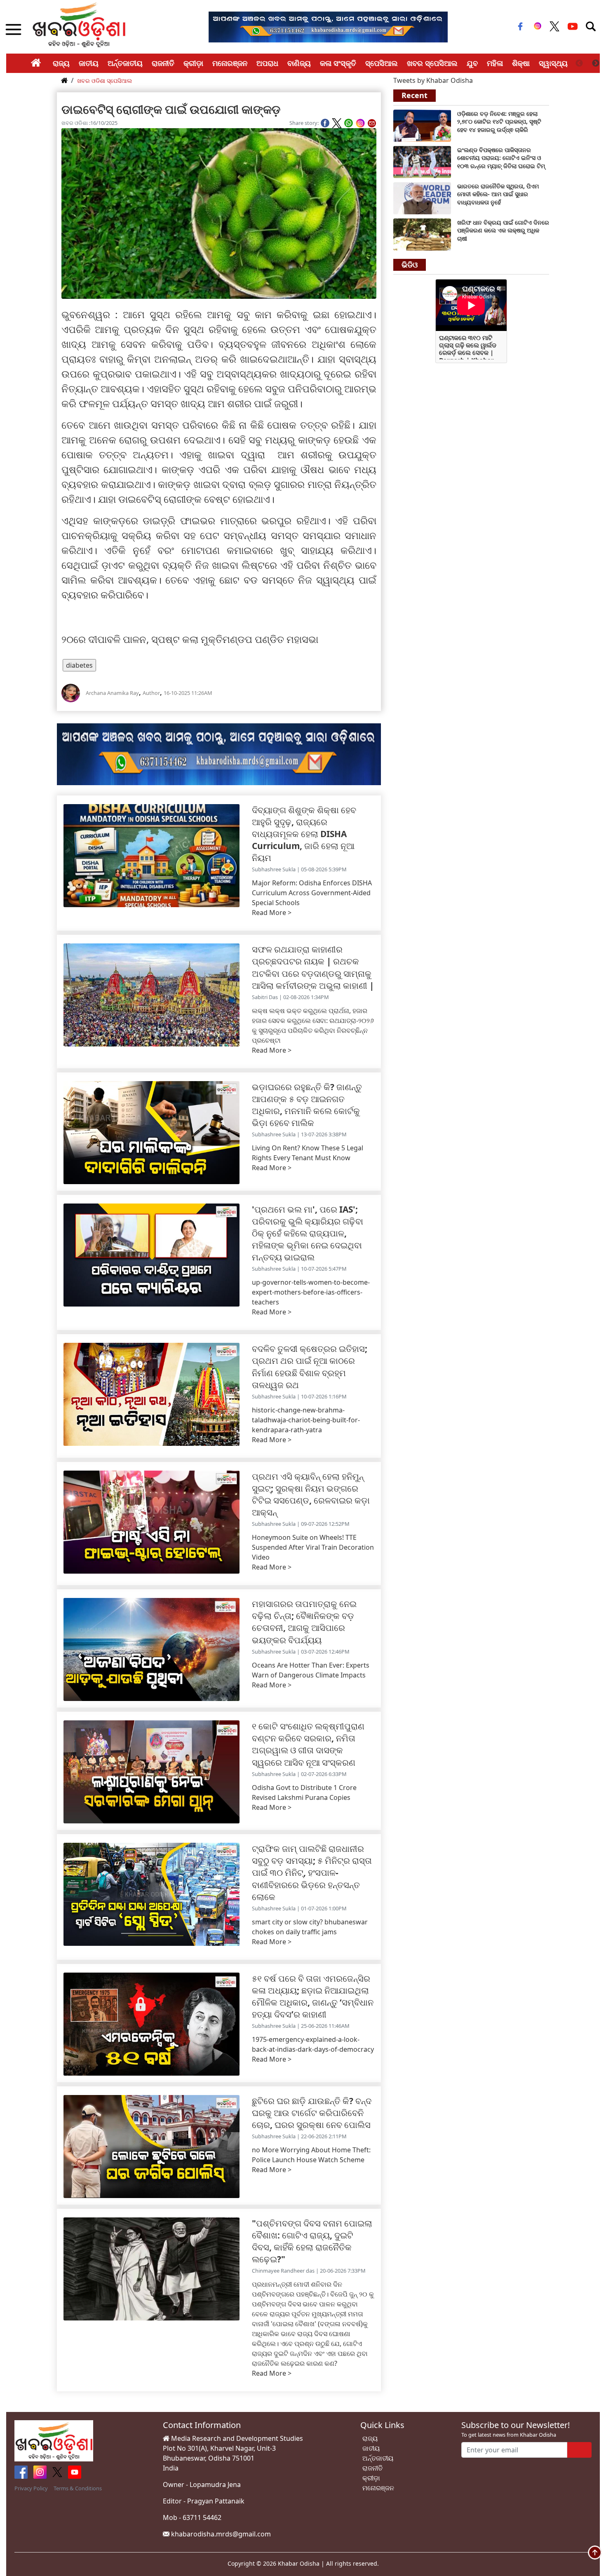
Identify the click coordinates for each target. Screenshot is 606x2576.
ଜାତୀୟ (89, 63)
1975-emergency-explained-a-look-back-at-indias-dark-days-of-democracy (313, 2044)
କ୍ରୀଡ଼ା (193, 63)
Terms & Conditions (78, 2488)
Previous (579, 63)
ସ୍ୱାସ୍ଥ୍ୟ (553, 63)
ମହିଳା (495, 63)
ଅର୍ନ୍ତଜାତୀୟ (125, 63)
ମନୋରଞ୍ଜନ (230, 63)
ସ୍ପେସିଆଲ (382, 63)
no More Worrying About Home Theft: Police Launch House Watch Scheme (311, 2155)
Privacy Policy (31, 2488)
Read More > (272, 913)
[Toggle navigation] (591, 26)
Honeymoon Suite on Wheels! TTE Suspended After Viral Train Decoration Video (313, 1547)
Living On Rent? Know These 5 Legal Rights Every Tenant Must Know (308, 1153)
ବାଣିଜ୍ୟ (299, 63)
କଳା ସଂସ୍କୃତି (338, 63)
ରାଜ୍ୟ (61, 63)
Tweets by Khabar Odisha (433, 80)
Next (596, 63)
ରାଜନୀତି (163, 63)
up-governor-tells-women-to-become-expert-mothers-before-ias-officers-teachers (311, 1292)
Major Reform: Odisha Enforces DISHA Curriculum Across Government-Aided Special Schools (312, 893)
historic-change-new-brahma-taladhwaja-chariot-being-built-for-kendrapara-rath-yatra (306, 1420)
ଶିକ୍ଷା (521, 63)
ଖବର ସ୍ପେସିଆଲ (432, 63)
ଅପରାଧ (267, 63)
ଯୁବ (472, 63)
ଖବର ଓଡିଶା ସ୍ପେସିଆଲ (105, 81)
